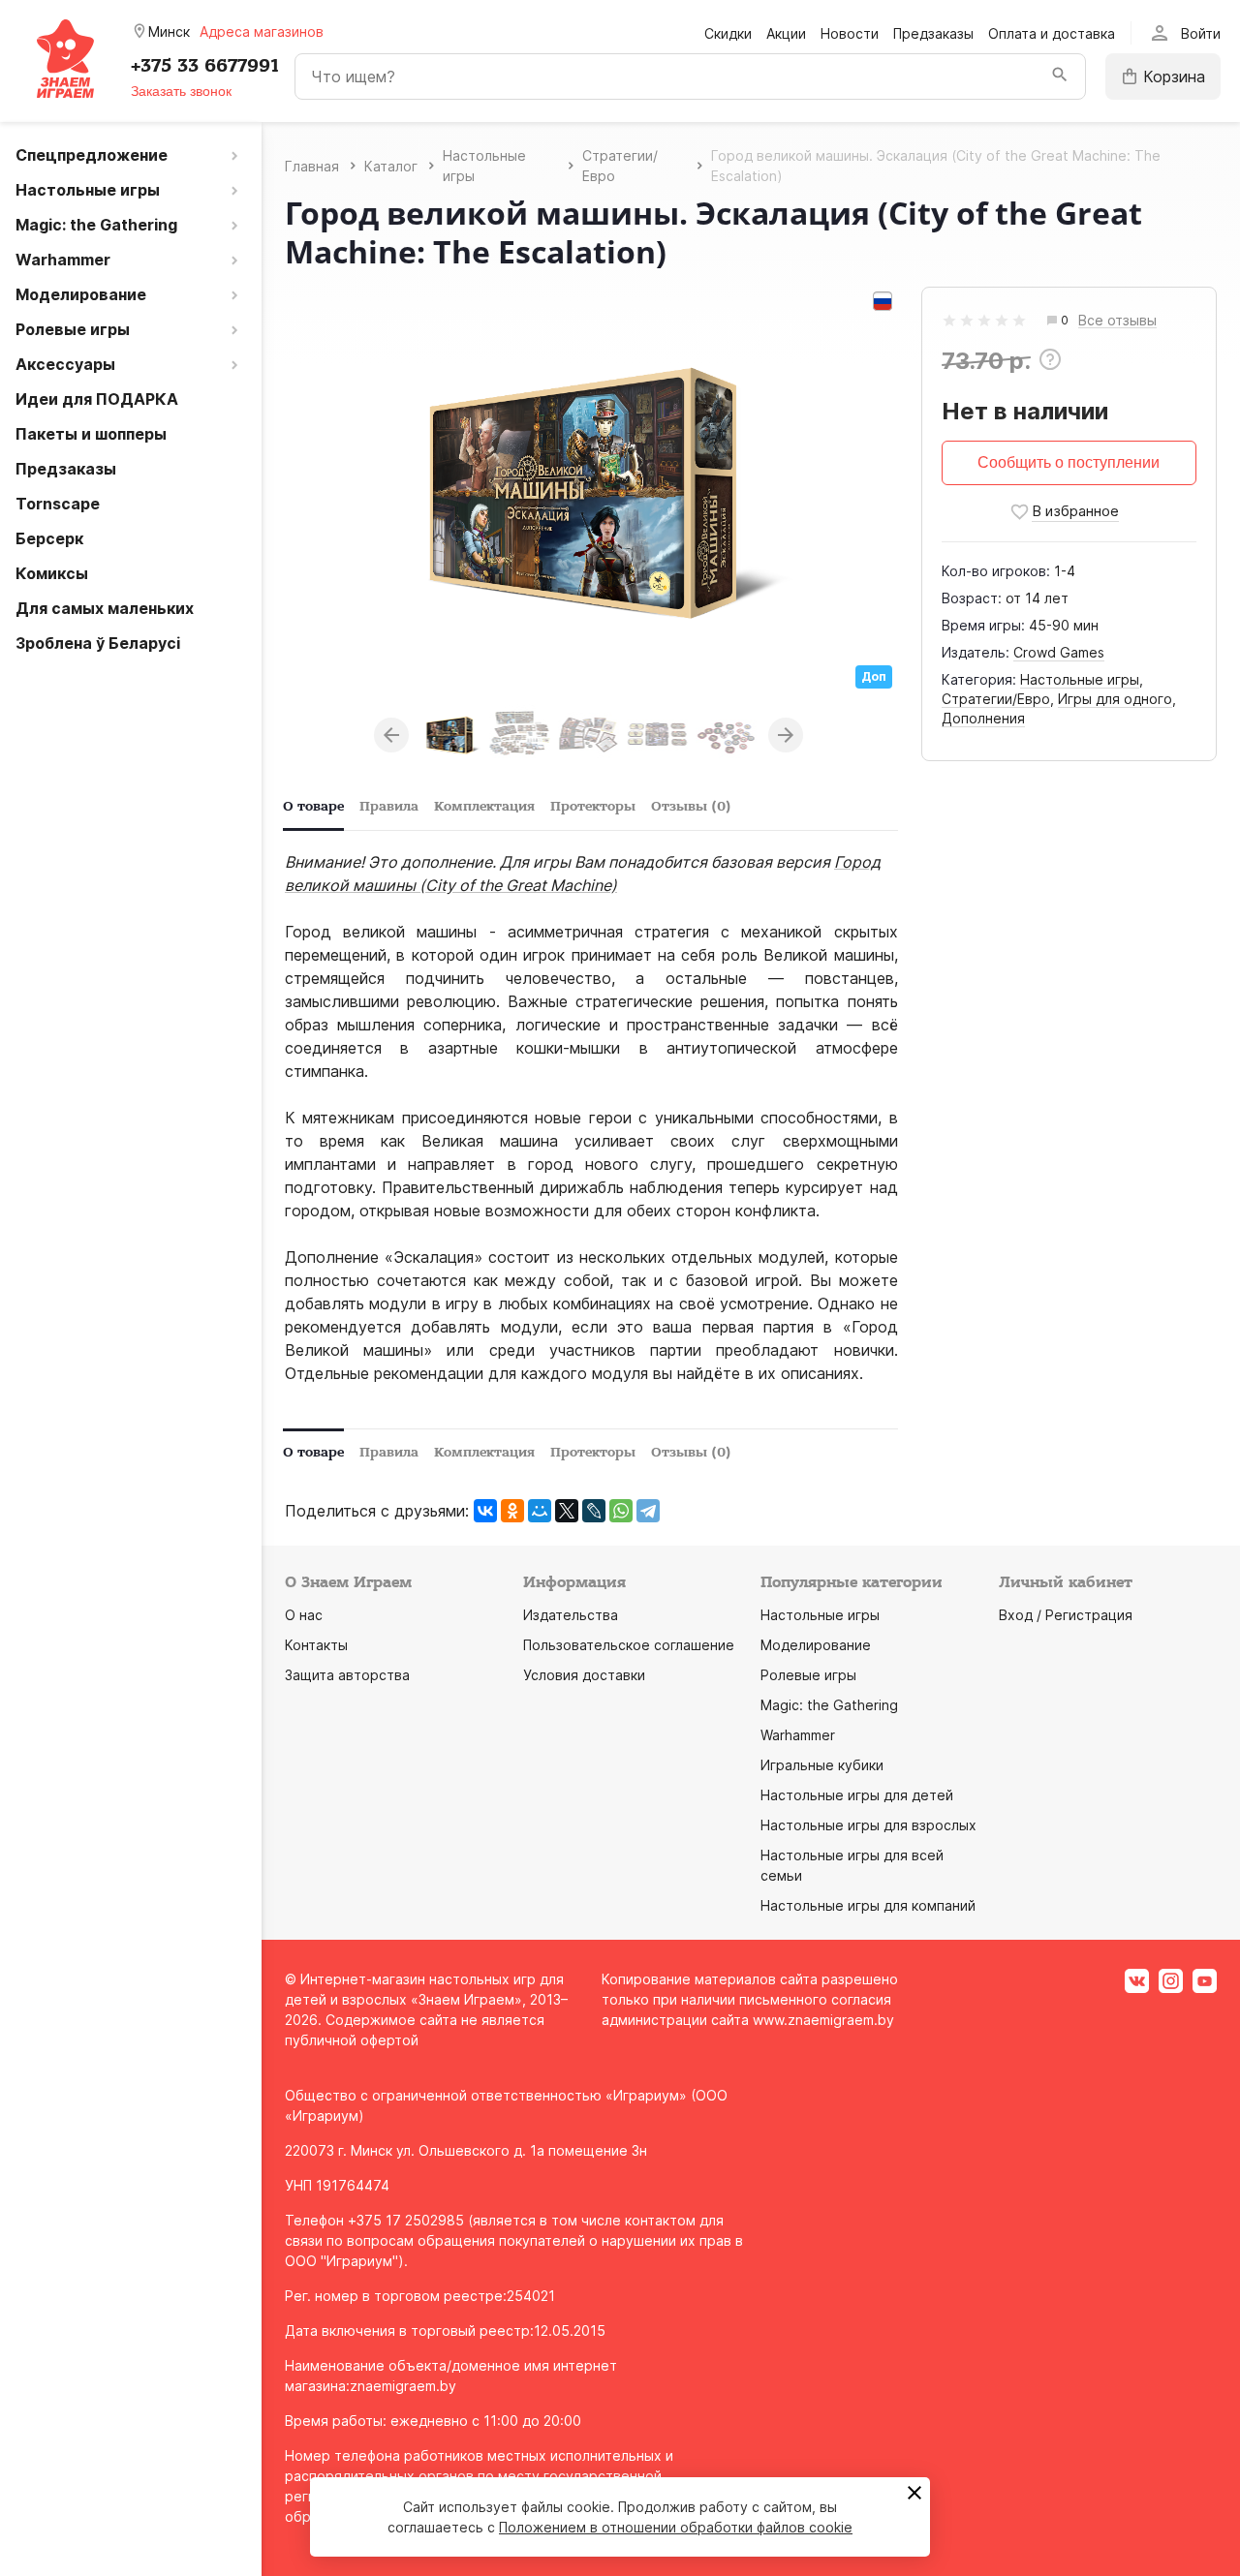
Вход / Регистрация (1066, 1615)
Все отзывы (1117, 321)
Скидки (728, 33)
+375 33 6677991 (205, 66)
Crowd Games (1059, 652)
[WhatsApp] (621, 1511)
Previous (391, 735)
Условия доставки (584, 1675)
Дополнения (983, 718)
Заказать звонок (181, 91)
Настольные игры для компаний (868, 1905)
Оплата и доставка (1052, 33)
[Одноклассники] (512, 1511)
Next (786, 735)
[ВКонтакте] (485, 1511)
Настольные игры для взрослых (868, 1825)
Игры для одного (1115, 699)
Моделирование (816, 1645)
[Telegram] (648, 1511)
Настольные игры (1080, 679)
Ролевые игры (808, 1675)
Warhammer (798, 1735)
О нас (304, 1615)
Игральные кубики (822, 1765)
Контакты (316, 1645)
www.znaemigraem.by (823, 2020)
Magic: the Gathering (829, 1705)
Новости (850, 33)
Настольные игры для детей (857, 1795)
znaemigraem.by (403, 2386)
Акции (786, 33)
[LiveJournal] (594, 1511)
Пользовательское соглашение (629, 1645)
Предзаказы (933, 33)
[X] (567, 1511)
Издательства (571, 1615)
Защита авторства (347, 1675)
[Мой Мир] (540, 1511)
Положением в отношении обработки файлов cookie (676, 2527)
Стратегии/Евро (996, 699)
